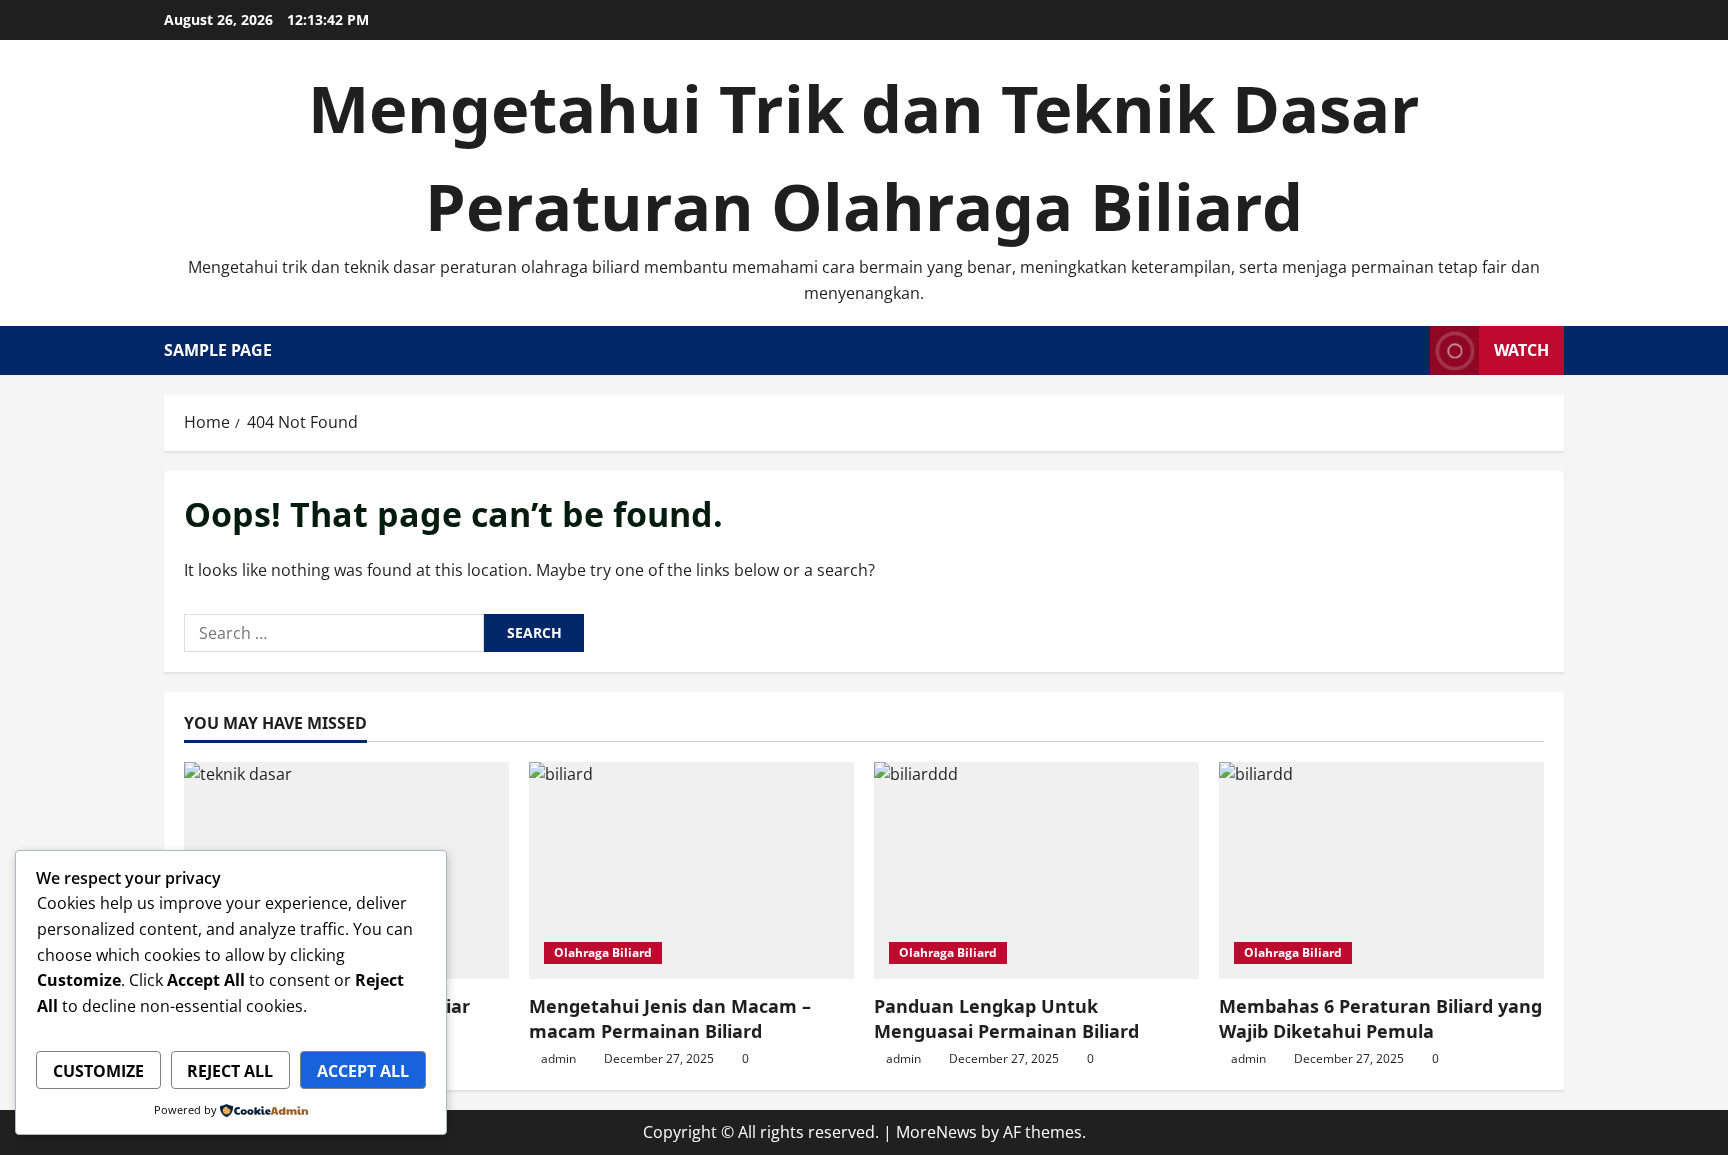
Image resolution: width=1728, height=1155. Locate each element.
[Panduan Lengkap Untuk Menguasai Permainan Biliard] (1036, 870)
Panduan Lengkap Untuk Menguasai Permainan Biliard (1006, 1018)
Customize (98, 1071)
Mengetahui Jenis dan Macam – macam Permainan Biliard (670, 1018)
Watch (1521, 350)
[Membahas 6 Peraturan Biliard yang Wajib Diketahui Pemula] (1381, 870)
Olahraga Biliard (603, 952)
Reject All (230, 1071)
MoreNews (936, 1132)
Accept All (363, 1071)
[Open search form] (1409, 350)
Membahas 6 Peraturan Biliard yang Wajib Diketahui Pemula (1380, 1018)
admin (558, 1058)
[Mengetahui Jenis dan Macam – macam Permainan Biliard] (691, 870)
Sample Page (218, 350)
